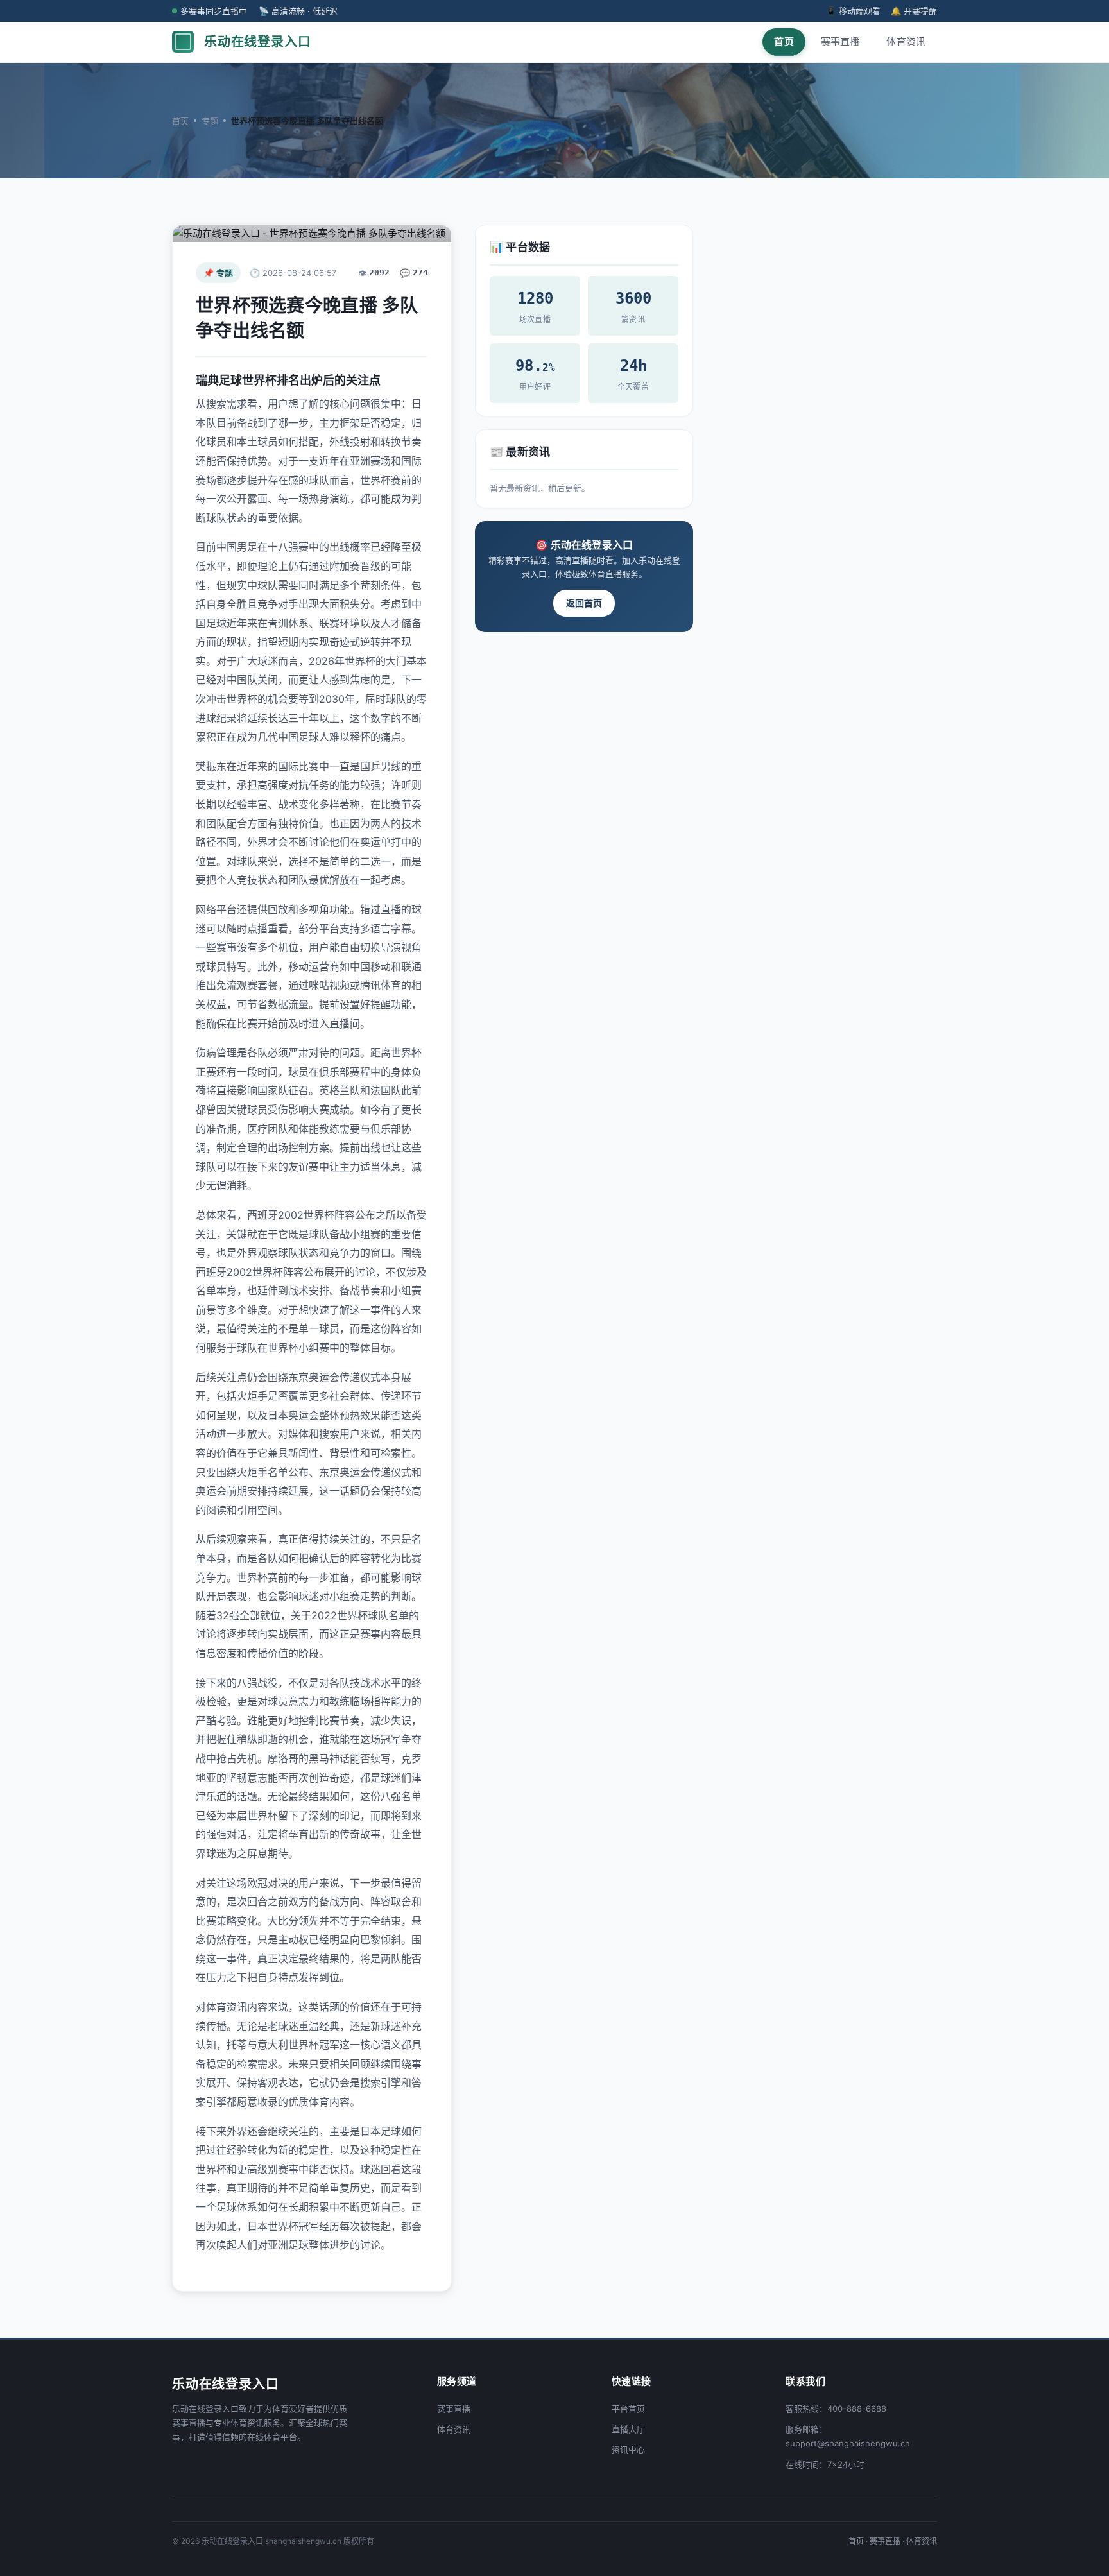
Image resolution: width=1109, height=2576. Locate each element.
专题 (210, 121)
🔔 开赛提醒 (914, 11)
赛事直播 (840, 41)
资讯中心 (628, 2450)
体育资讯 (906, 41)
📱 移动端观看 (853, 11)
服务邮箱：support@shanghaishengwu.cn (848, 2436)
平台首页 (628, 2409)
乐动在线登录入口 (257, 42)
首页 (784, 41)
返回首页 (584, 603)
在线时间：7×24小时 (825, 2464)
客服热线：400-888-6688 (836, 2409)
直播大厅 (628, 2429)
